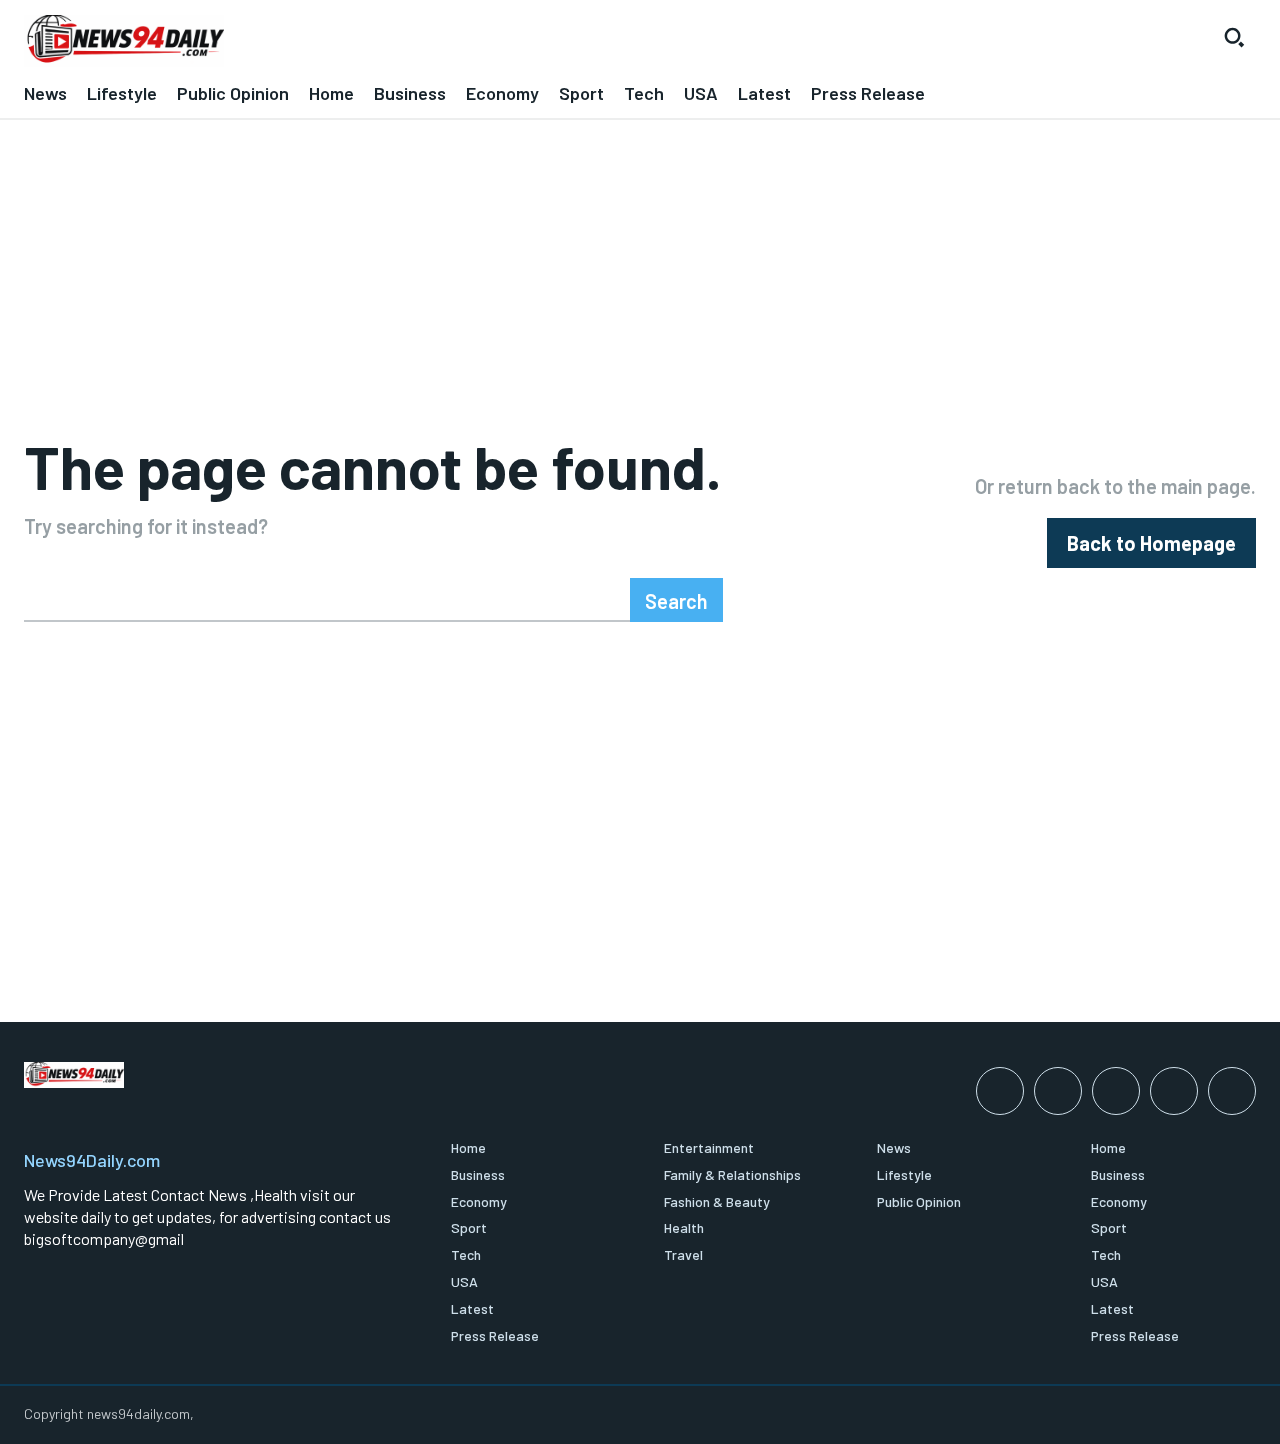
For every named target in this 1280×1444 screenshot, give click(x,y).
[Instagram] (1058, 1091)
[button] (1234, 37)
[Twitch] (1174, 1091)
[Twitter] (1232, 1091)
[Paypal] (1116, 1091)
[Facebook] (1000, 1091)
